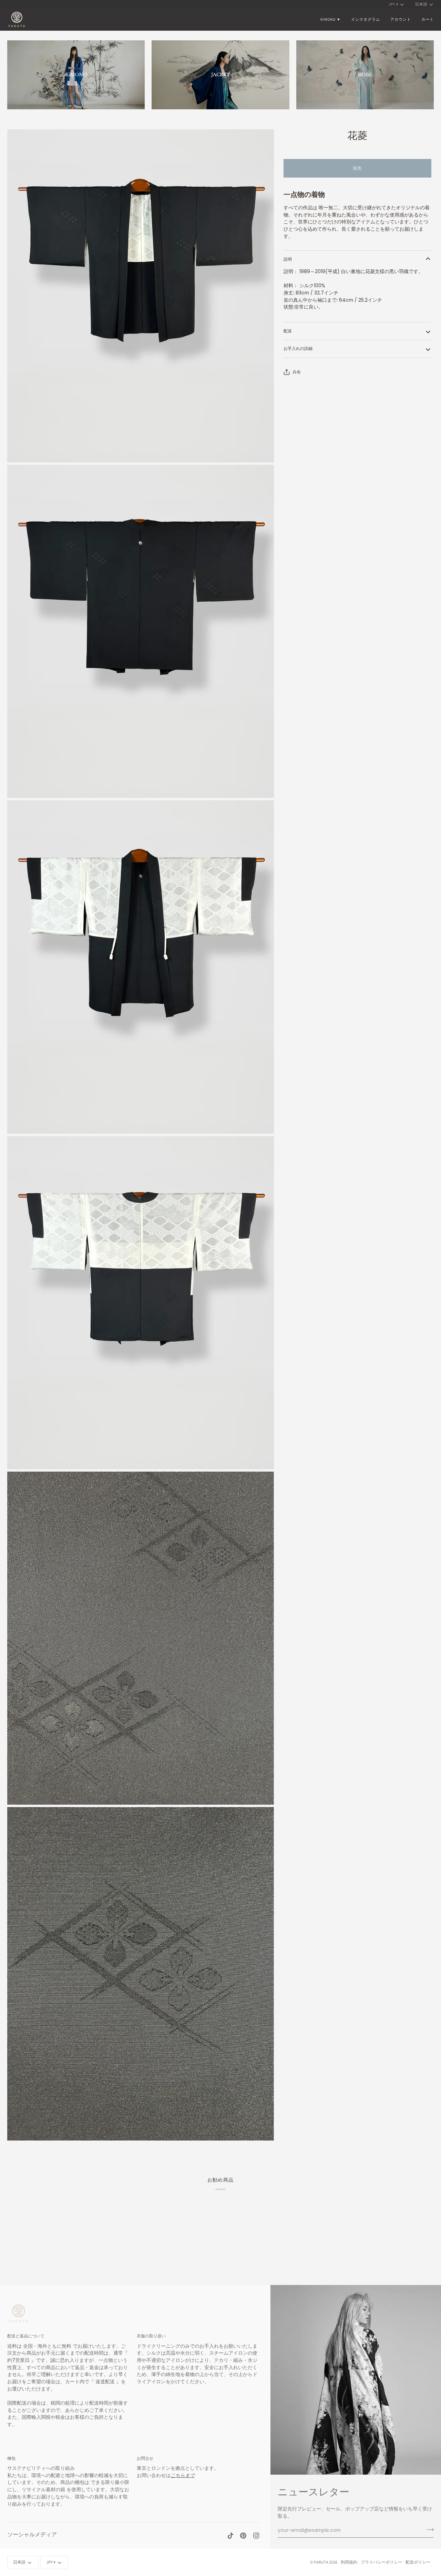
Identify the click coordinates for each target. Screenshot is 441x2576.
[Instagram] (256, 2536)
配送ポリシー (418, 2562)
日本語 (421, 4)
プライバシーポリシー (381, 2562)
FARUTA (321, 2562)
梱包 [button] (11, 2458)
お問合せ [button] (145, 2458)
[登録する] (428, 2529)
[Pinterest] (243, 2536)
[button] (331, 19)
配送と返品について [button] (26, 2336)
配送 (288, 331)
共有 (297, 372)
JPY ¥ (393, 4)
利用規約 (349, 2562)
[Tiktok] (230, 2536)
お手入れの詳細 (298, 348)
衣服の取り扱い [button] (151, 2336)
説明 (288, 259)
